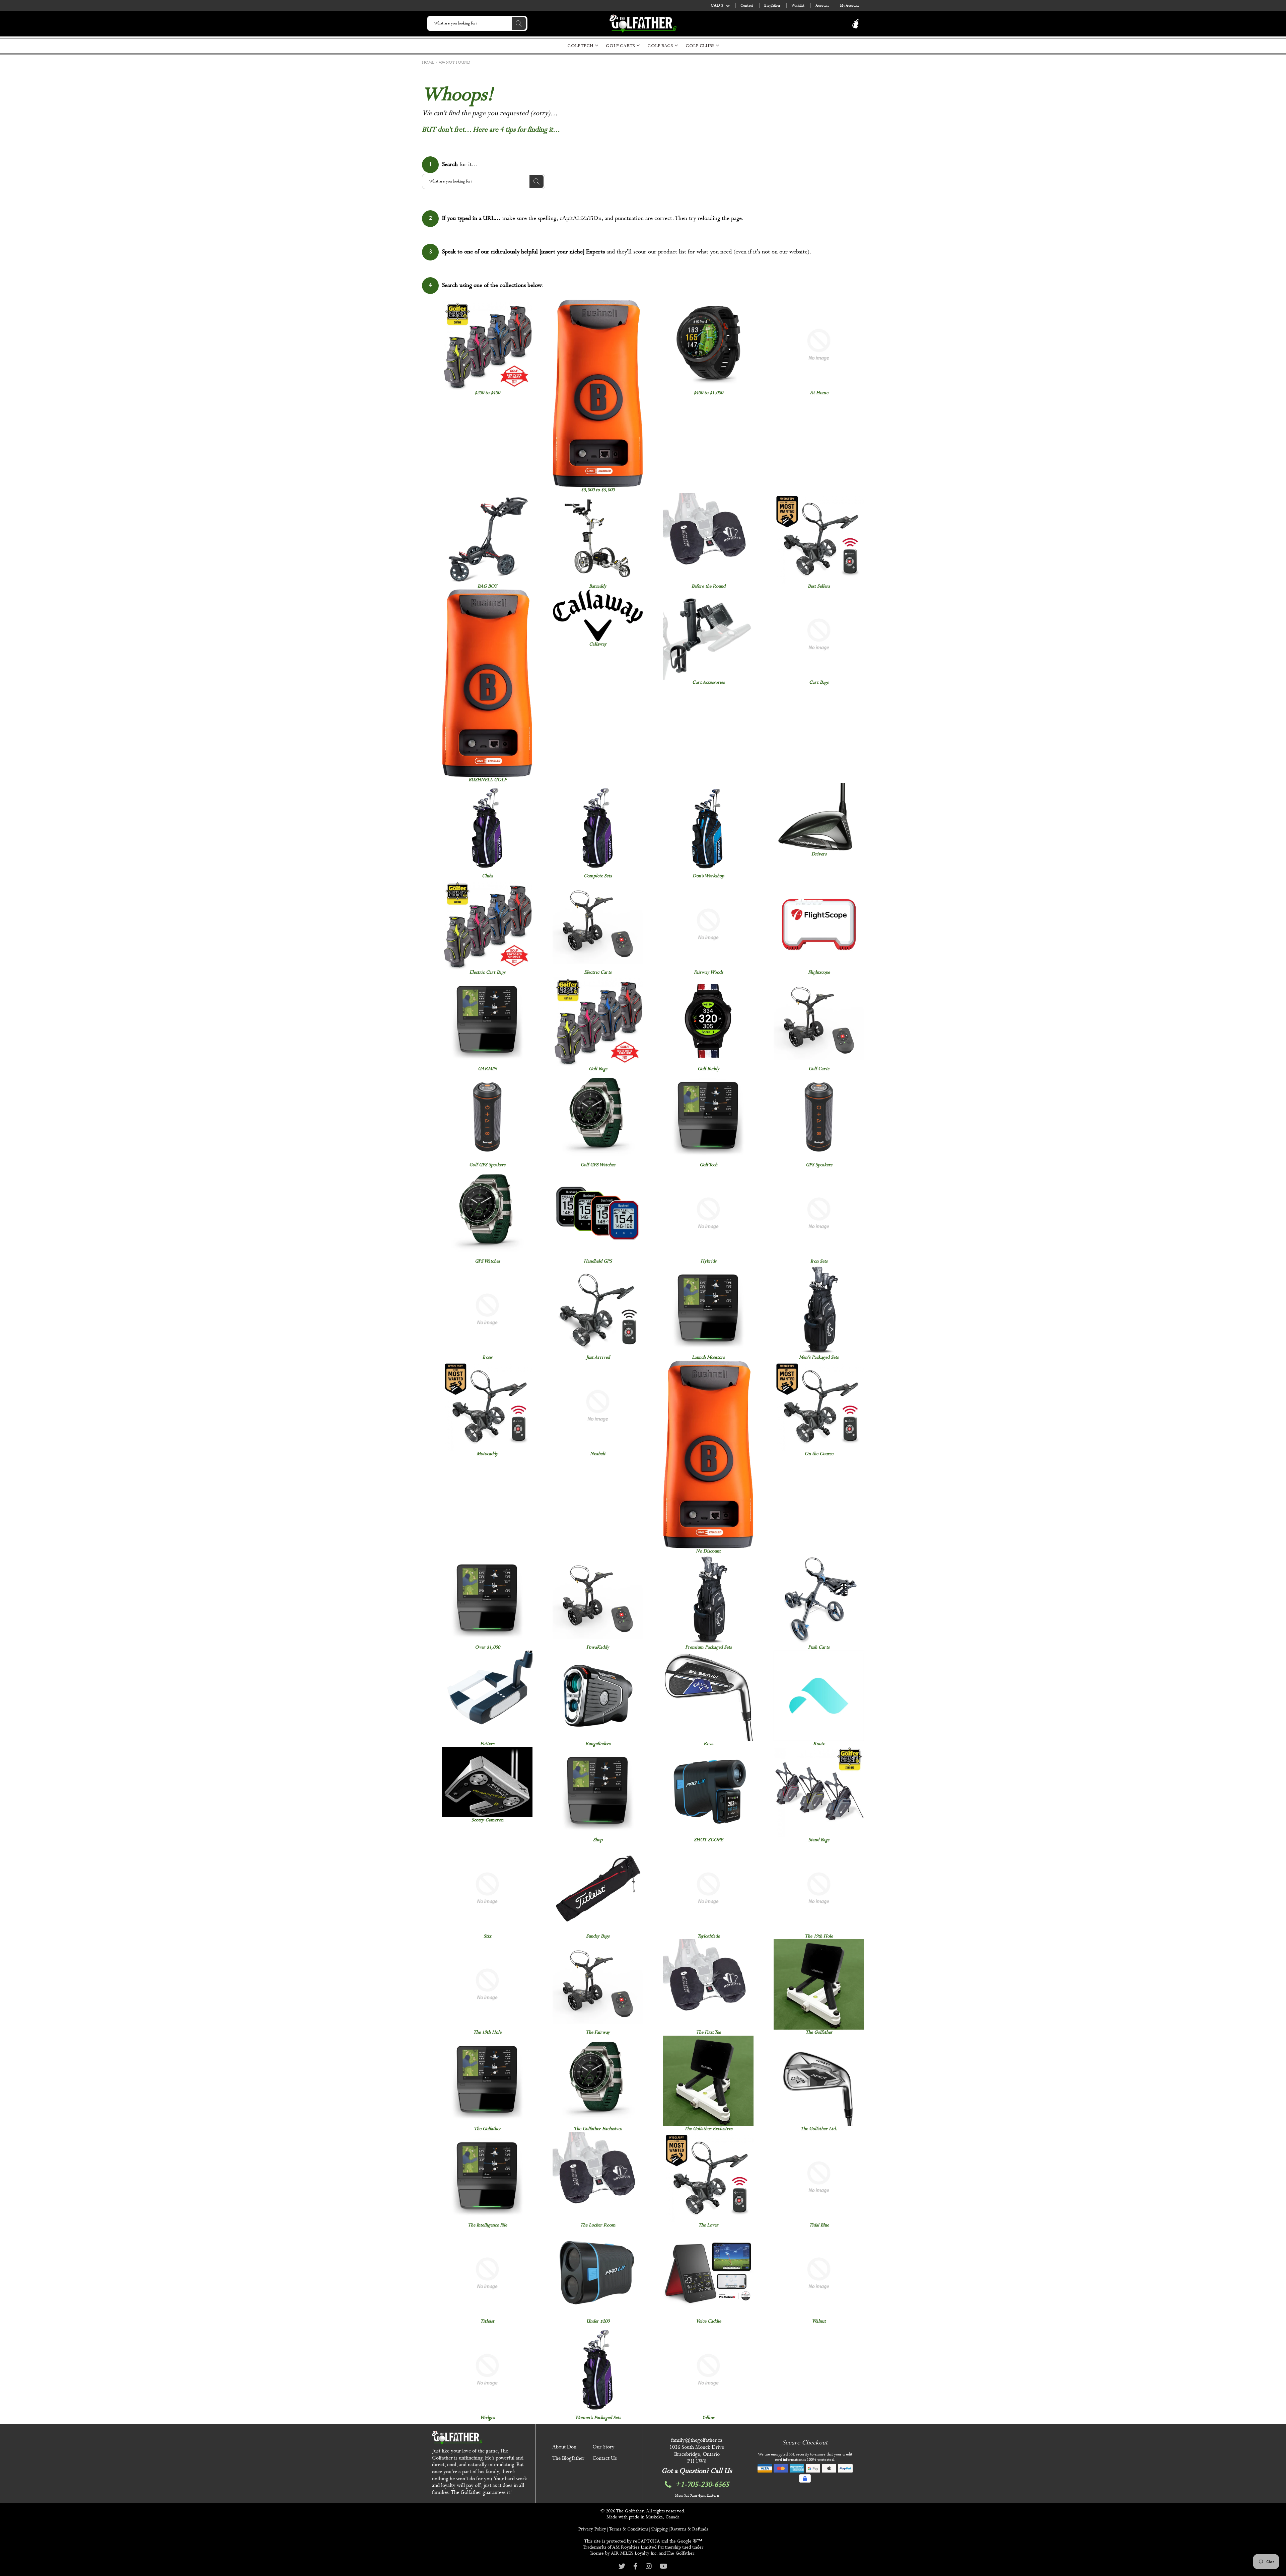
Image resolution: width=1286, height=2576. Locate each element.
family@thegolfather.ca (697, 2440)
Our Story (603, 2447)
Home (428, 63)
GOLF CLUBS (701, 46)
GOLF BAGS (661, 46)
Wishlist (798, 6)
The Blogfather (568, 2458)
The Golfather (630, 2511)
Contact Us (605, 2458)
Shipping (659, 2529)
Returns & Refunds (689, 2529)
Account (822, 6)
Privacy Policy (592, 2529)
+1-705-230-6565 (702, 2485)
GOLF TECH (581, 46)
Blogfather (772, 6)
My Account (849, 6)
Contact (747, 6)
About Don (564, 2447)
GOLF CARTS (621, 46)
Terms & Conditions (629, 2529)
